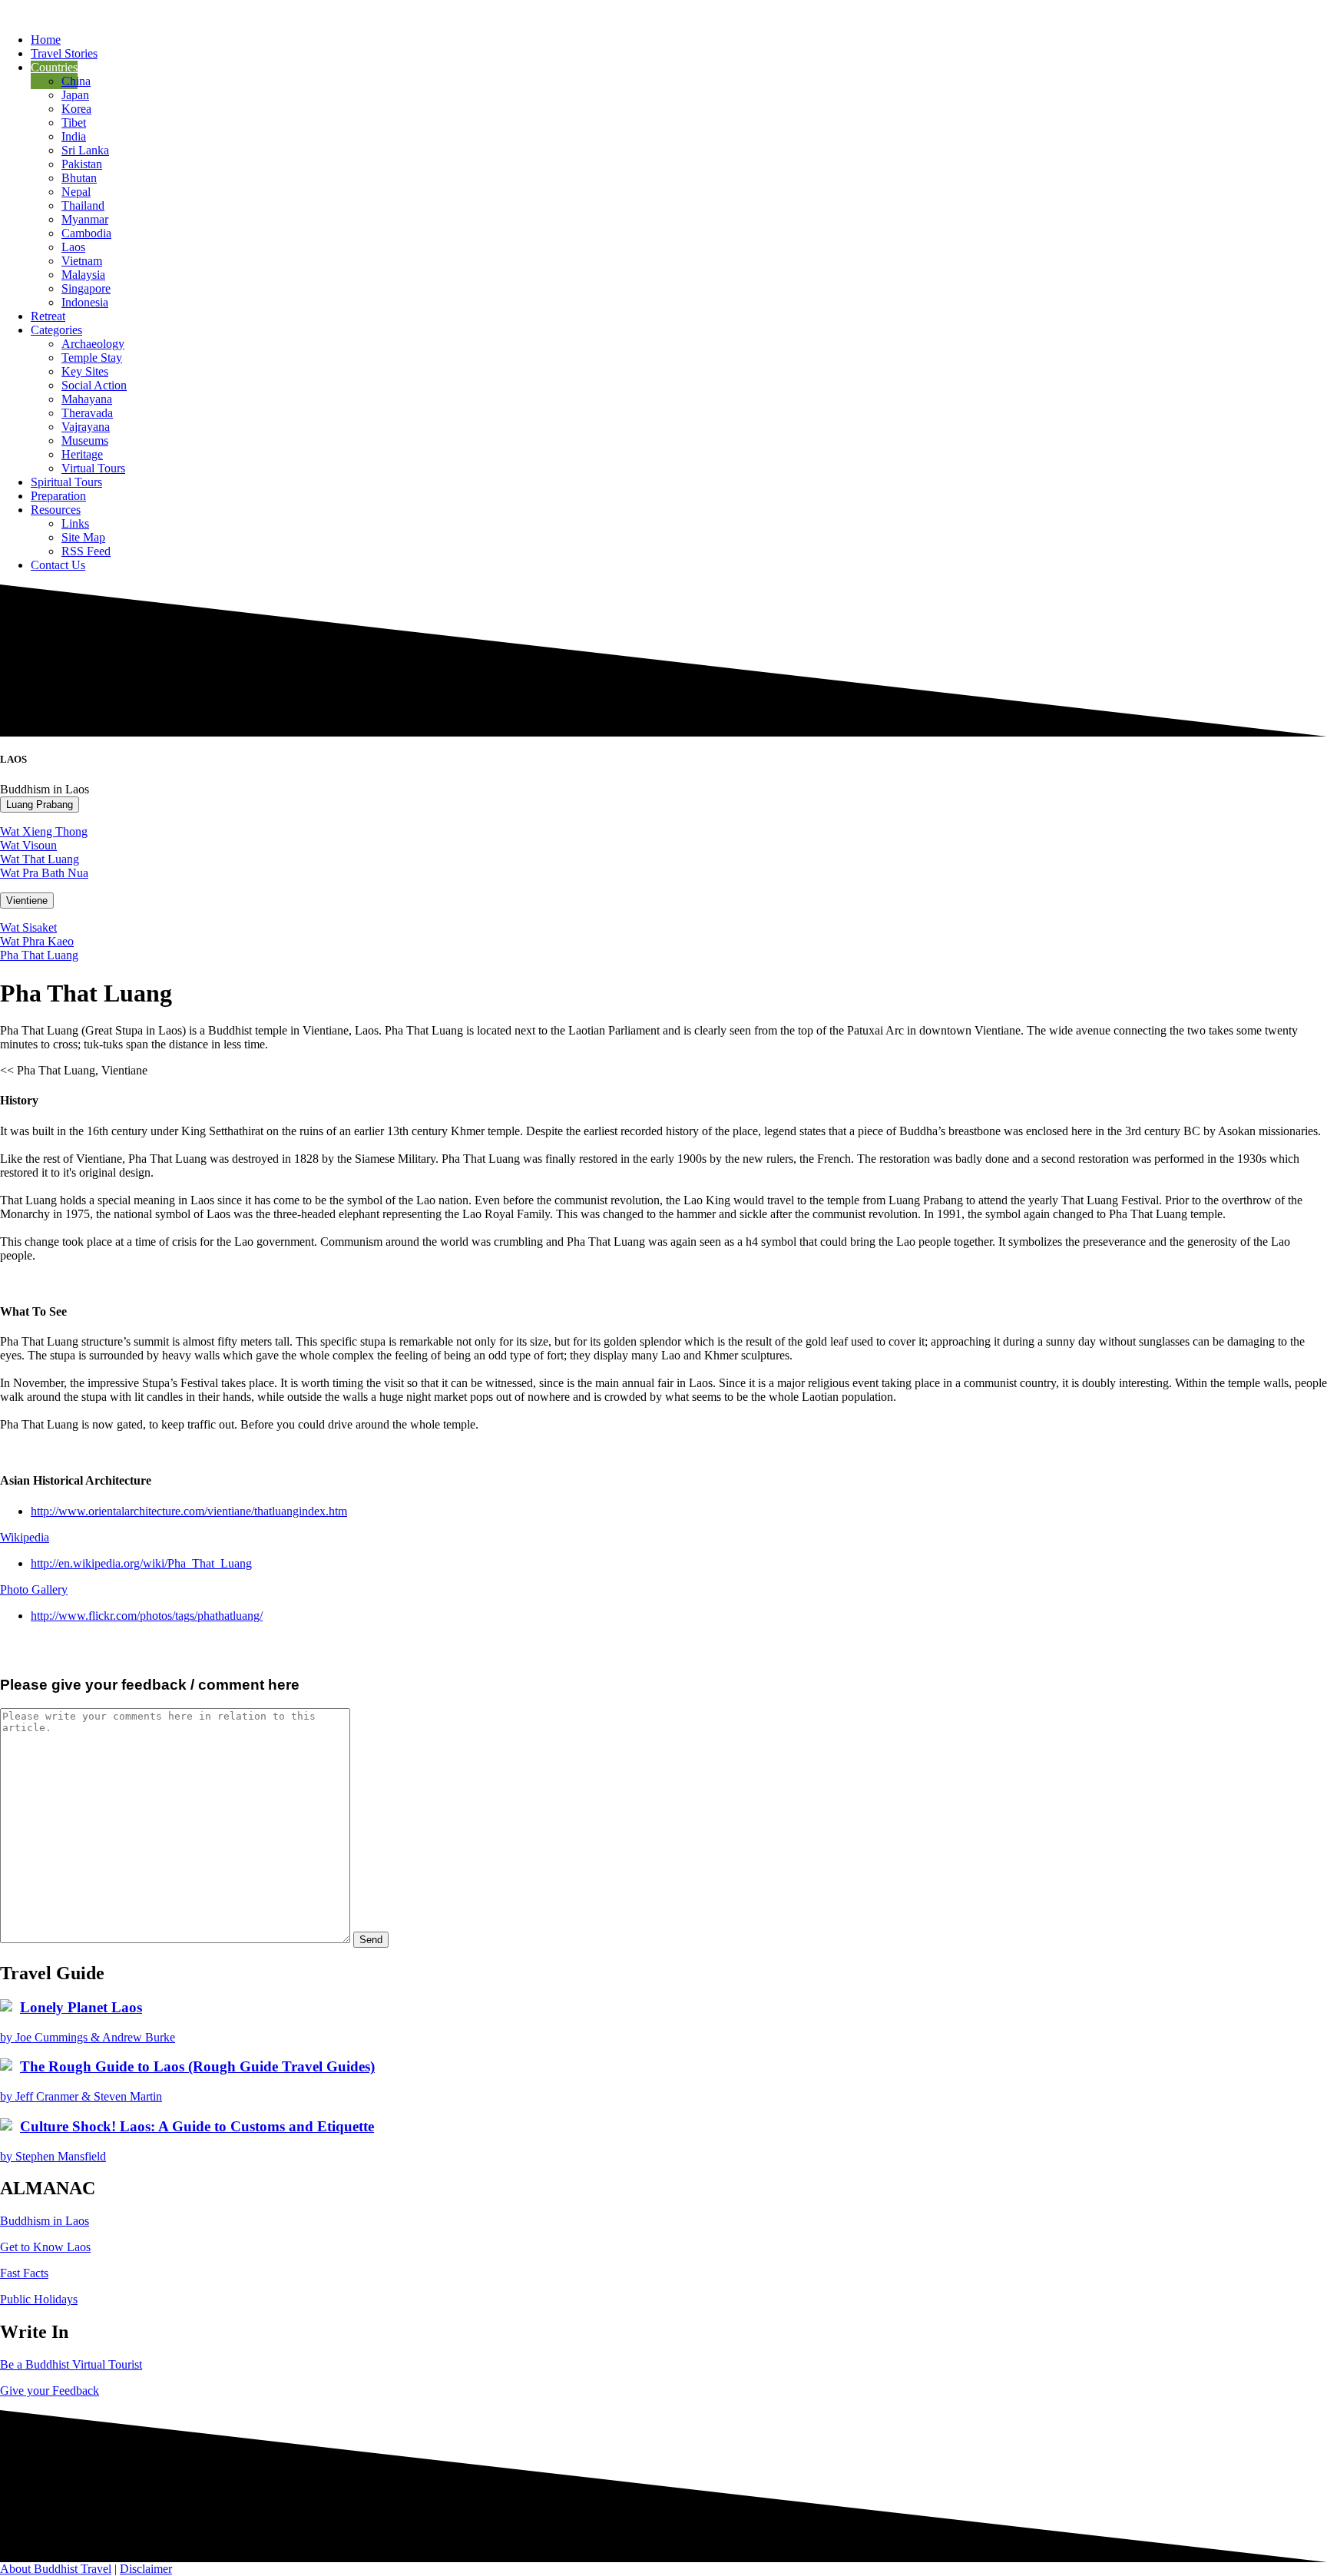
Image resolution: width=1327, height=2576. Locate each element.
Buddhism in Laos (45, 2221)
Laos (73, 247)
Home (46, 40)
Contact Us (58, 565)
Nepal (76, 192)
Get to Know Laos (45, 2247)
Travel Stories (64, 53)
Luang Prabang (40, 805)
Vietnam (82, 261)
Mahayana (87, 399)
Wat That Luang (40, 859)
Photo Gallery (34, 1589)
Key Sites (85, 371)
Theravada (87, 413)
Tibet (74, 123)
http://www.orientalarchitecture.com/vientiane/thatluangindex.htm (189, 1511)
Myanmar (85, 219)
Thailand (83, 205)
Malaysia (83, 275)
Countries (54, 67)
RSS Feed (86, 551)
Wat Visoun (28, 845)
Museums (85, 440)
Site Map (83, 537)
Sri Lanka (85, 150)
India (74, 136)
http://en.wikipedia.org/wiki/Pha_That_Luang (141, 1563)
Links (75, 523)
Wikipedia (25, 1537)
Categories (56, 330)
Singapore (86, 288)
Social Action (94, 385)
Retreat (48, 316)
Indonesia (85, 302)
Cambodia (86, 233)
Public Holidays (39, 2299)
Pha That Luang (39, 955)
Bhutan (79, 178)
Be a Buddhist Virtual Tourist (71, 2364)
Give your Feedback (50, 2391)
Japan (75, 95)
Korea (76, 109)
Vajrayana (86, 427)
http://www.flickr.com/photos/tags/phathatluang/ (147, 1616)
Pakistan (82, 164)
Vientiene (27, 901)
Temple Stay (92, 358)
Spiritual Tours (66, 482)
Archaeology (93, 344)
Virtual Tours (93, 468)
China (76, 81)
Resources (56, 510)
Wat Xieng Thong (44, 831)
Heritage (82, 454)
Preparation (58, 496)
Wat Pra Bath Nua (44, 873)
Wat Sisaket (28, 927)
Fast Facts (24, 2273)
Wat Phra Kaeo (37, 941)
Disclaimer (146, 2569)
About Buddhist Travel (56, 2569)
